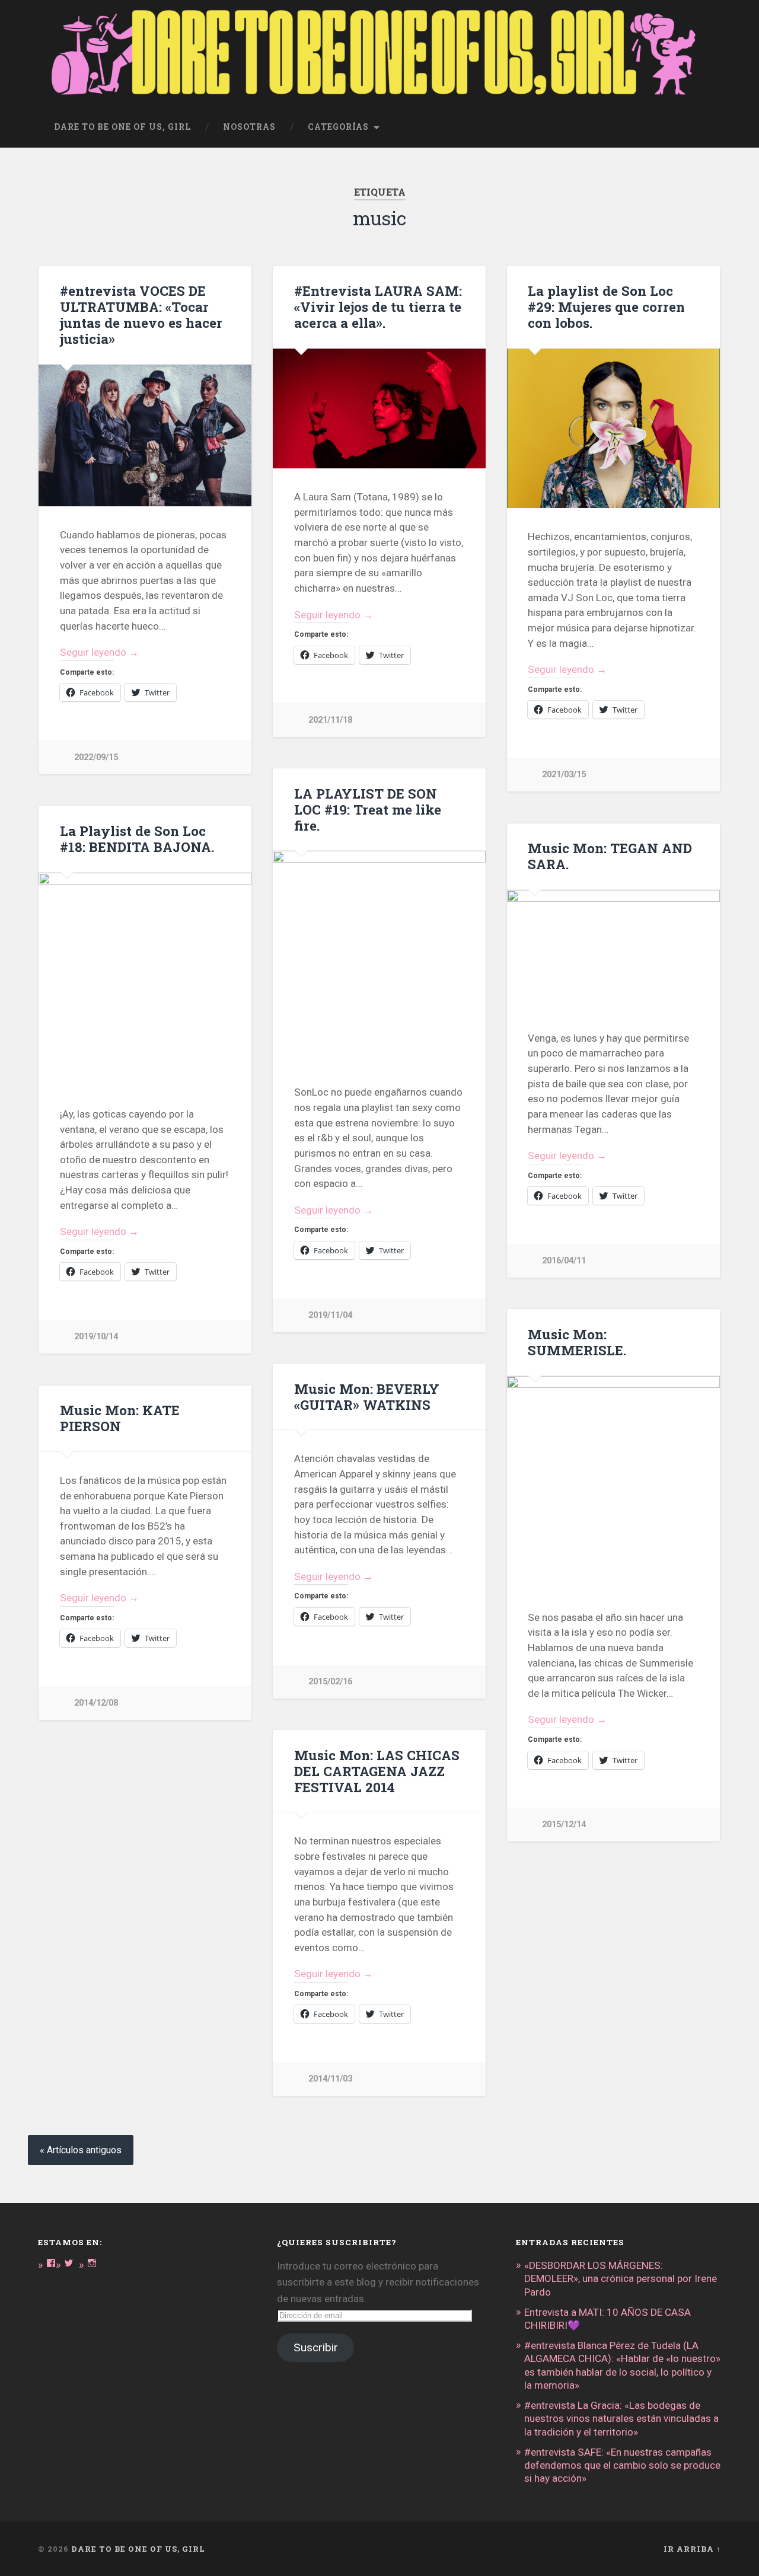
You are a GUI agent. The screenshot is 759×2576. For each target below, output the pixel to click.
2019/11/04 (330, 1315)
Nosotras (249, 127)
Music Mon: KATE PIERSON (120, 1418)
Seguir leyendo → (99, 652)
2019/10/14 (96, 1337)
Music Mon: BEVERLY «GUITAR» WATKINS (367, 1396)
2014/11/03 (330, 2079)
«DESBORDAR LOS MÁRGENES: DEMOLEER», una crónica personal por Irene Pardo (621, 2278)
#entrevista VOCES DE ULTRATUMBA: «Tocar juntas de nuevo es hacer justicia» (141, 315)
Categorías (338, 127)
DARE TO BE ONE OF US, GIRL (138, 2549)
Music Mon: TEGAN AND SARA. (610, 856)
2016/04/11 (564, 1261)
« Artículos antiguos (81, 2150)
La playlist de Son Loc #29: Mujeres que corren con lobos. (606, 307)
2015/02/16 (330, 1682)
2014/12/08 (96, 1703)
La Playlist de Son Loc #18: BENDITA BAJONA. (137, 839)
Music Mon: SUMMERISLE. (577, 1342)
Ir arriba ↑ (692, 2549)
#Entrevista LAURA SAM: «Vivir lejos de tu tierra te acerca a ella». (378, 307)
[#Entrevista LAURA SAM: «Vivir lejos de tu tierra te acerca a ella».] (379, 408)
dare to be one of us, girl (122, 127)
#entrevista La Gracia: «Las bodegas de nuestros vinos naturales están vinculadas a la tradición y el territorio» (621, 2418)
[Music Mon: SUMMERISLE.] (613, 1482)
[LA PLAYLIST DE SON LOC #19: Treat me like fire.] (379, 957)
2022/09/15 (96, 757)
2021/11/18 (330, 720)
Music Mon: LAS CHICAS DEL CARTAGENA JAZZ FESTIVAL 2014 (377, 1771)
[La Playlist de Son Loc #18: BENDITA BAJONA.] (145, 979)
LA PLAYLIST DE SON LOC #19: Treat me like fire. (368, 809)
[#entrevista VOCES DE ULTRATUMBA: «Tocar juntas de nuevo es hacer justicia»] (145, 435)
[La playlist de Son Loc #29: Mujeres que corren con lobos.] (613, 428)
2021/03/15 (564, 775)
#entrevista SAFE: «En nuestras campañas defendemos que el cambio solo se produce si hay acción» (622, 2465)
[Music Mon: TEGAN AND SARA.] (613, 950)
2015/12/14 (564, 1825)
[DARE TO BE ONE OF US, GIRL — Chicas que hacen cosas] (379, 54)
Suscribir (316, 2347)
